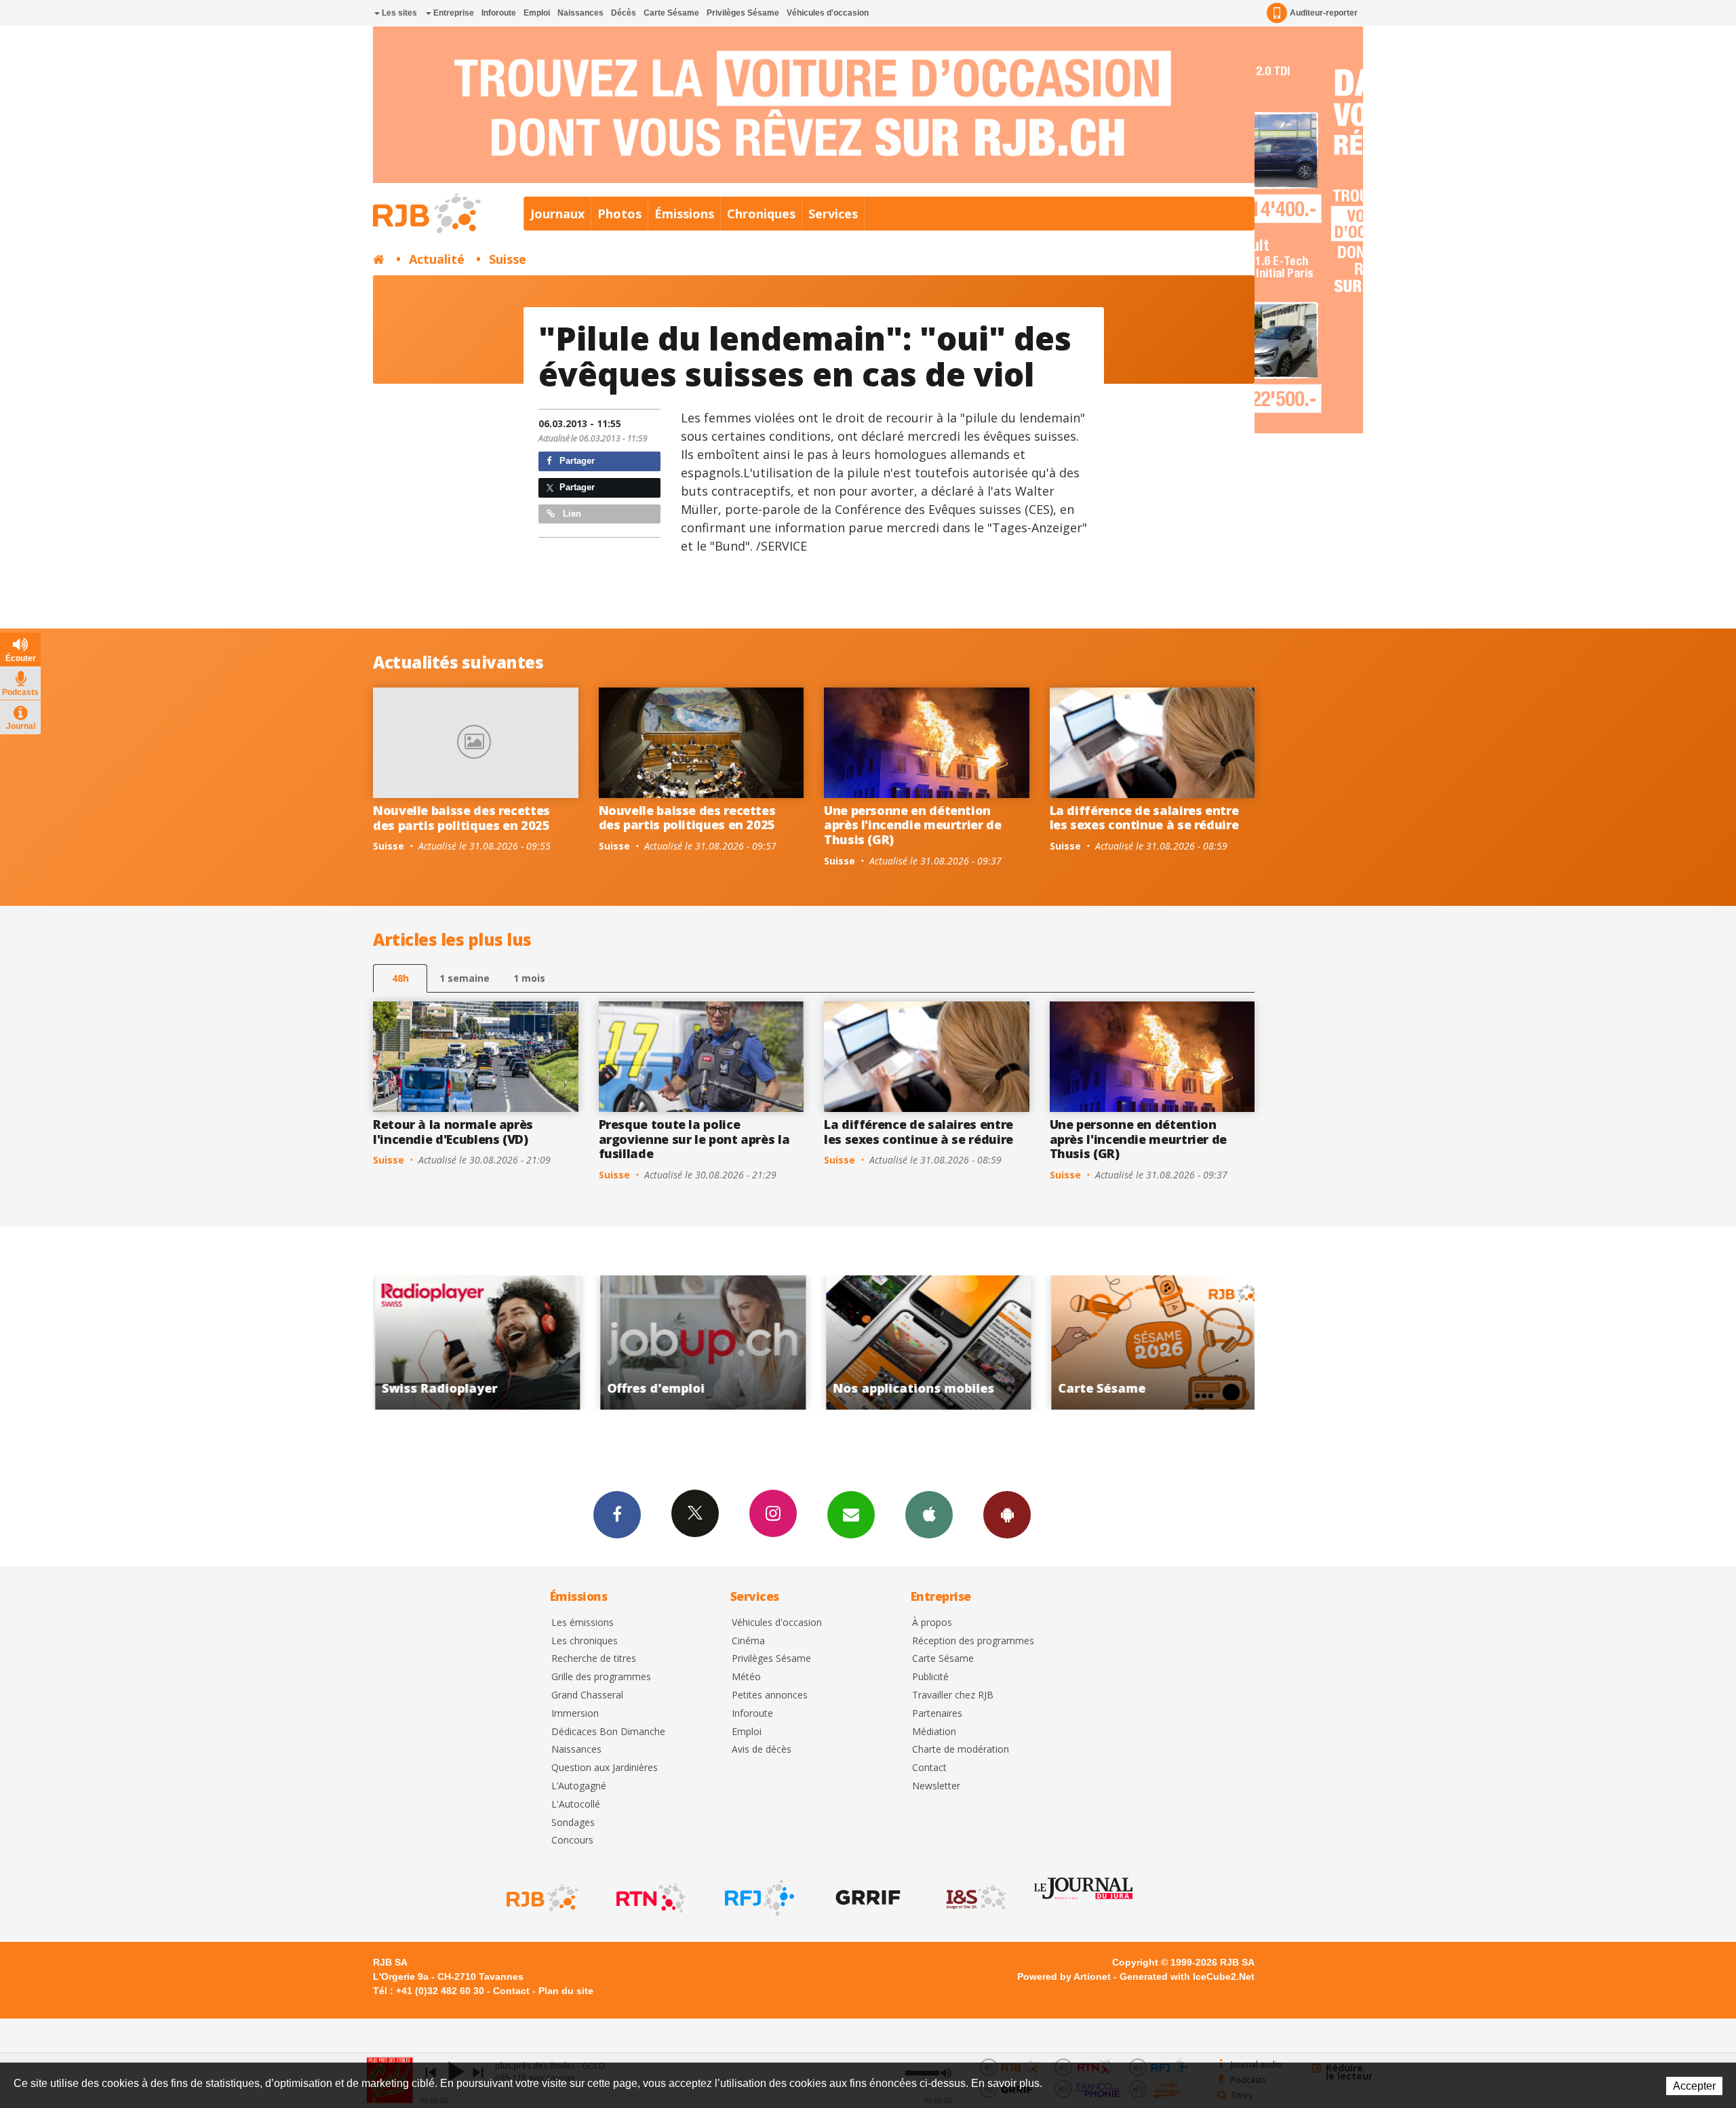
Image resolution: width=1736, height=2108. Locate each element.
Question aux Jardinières (605, 1768)
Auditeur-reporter (1324, 13)
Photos (619, 214)
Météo (746, 1677)
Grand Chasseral (587, 1695)
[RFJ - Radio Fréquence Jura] (758, 1898)
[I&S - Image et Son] (975, 1898)
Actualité (437, 259)
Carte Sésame (671, 13)
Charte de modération (961, 1750)
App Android (1007, 1515)
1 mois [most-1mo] (529, 978)
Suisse (508, 259)
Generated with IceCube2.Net (1187, 1976)
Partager (576, 461)
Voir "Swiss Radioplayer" (1152, 1343)
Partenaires (937, 1714)
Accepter (1694, 2086)
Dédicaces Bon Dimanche (608, 1732)
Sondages (573, 1823)
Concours (572, 1841)
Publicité (930, 1677)
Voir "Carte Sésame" (927, 1343)
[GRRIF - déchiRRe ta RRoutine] (867, 1898)
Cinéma (748, 1641)
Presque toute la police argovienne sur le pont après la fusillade (694, 1139)
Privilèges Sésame (743, 13)
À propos (932, 1623)
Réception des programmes (973, 1641)
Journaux (557, 214)
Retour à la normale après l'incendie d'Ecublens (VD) (453, 1132)
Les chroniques (585, 1641)
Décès (624, 13)
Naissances (580, 13)
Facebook (617, 1515)
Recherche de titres (594, 1659)
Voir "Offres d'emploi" (476, 1343)
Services (833, 214)
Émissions (684, 214)
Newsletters (851, 1515)
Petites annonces (770, 1695)
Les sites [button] (398, 13)
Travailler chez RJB (953, 1695)
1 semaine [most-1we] (465, 978)
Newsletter (936, 1786)
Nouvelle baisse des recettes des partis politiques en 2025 (461, 818)
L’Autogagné (579, 1786)
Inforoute (499, 13)
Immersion (575, 1714)
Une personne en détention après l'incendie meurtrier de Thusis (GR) (913, 825)
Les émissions (583, 1623)
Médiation (934, 1732)
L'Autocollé (576, 1805)
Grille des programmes (601, 1677)
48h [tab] (400, 978)
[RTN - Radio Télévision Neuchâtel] (650, 1898)
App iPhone (929, 1515)
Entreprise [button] (453, 13)
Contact (929, 1768)
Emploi (537, 13)
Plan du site (566, 1991)
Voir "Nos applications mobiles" (702, 1343)
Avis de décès (762, 1750)
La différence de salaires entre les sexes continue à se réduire (1144, 818)
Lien (571, 514)
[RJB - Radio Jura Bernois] (541, 1898)
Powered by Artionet (1064, 1976)
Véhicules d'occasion (828, 13)
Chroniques (761, 214)
